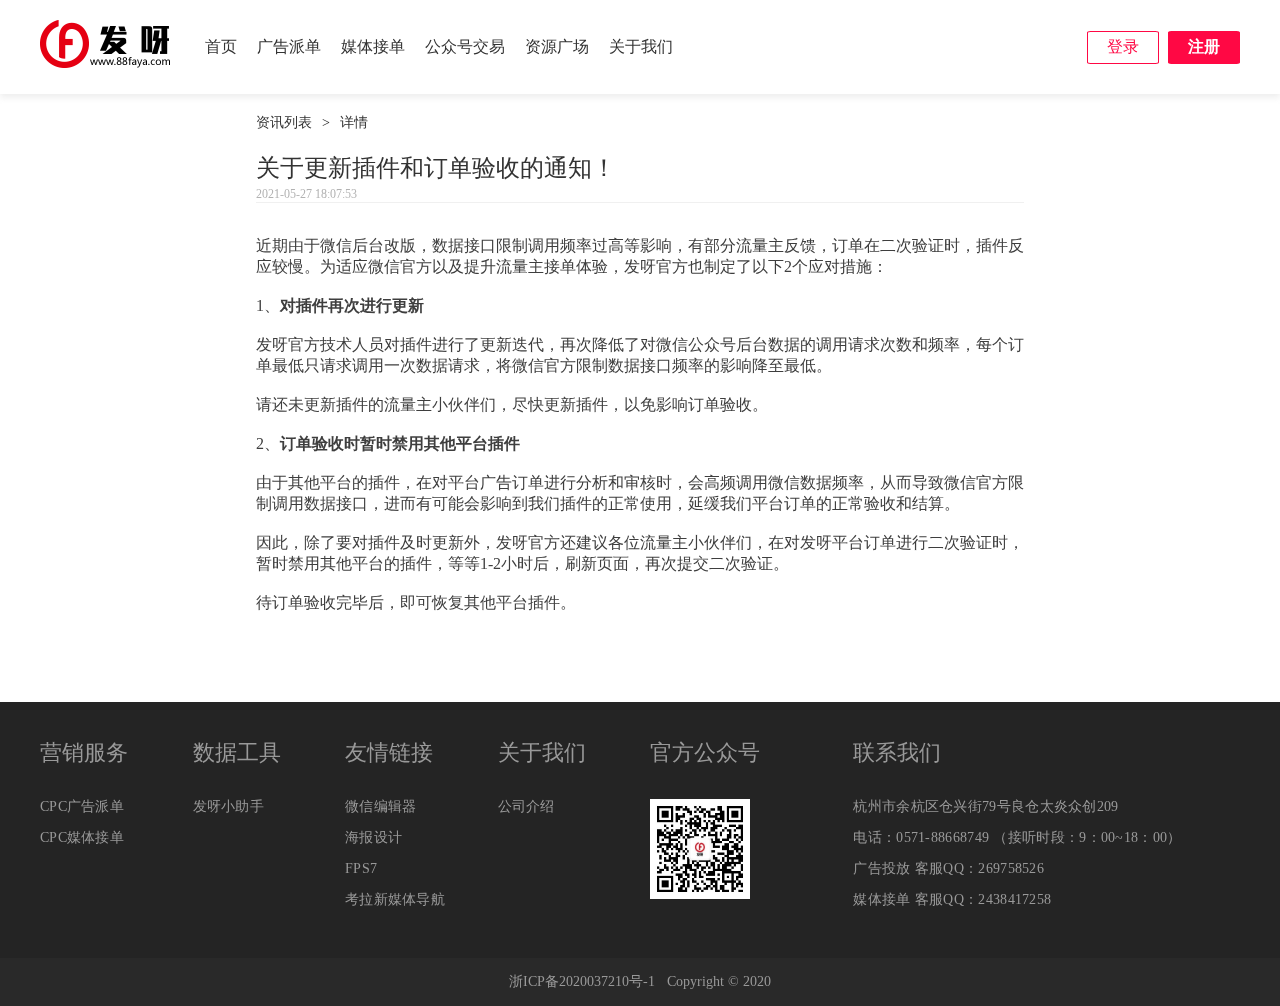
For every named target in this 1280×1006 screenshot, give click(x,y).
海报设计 (373, 837)
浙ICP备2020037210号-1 (582, 981)
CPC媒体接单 (82, 837)
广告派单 (289, 46)
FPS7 (361, 868)
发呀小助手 (229, 806)
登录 (1123, 46)
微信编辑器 (381, 806)
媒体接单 (373, 46)
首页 (221, 46)
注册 (1204, 46)
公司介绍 (526, 806)
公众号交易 (465, 46)
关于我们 (641, 46)
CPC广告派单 (82, 806)
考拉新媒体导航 (395, 899)
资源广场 (557, 46)
